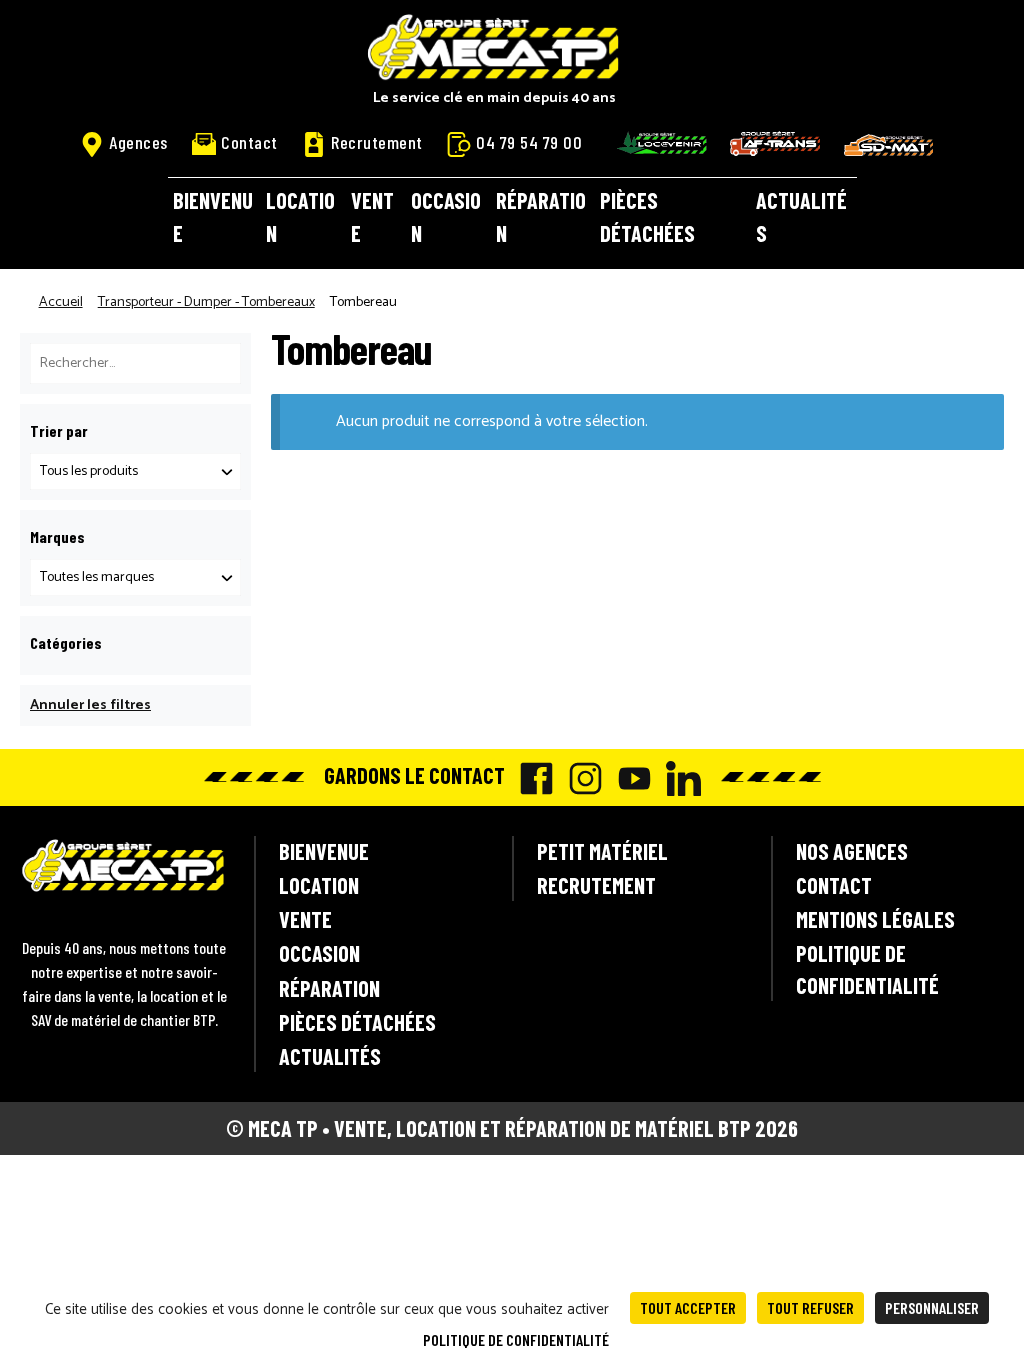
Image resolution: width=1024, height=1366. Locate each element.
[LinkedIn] (678, 778)
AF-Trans (775, 143)
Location (300, 216)
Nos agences (852, 851)
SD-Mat (889, 145)
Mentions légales (875, 919)
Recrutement (377, 142)
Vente (372, 216)
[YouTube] (629, 778)
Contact (249, 142)
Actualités (801, 216)
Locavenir (662, 143)
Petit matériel (602, 851)
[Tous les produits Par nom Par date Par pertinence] (135, 471)
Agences (138, 142)
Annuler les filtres (90, 705)
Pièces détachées (647, 216)
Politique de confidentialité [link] (516, 1339)
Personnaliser (932, 1307)
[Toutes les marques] (135, 577)
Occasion (446, 216)
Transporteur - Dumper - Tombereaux (206, 302)
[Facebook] (531, 778)
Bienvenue (213, 216)
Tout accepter (688, 1307)
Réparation (541, 216)
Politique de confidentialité (867, 968)
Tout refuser (810, 1307)
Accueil (61, 302)
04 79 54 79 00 (529, 142)
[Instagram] (580, 778)
